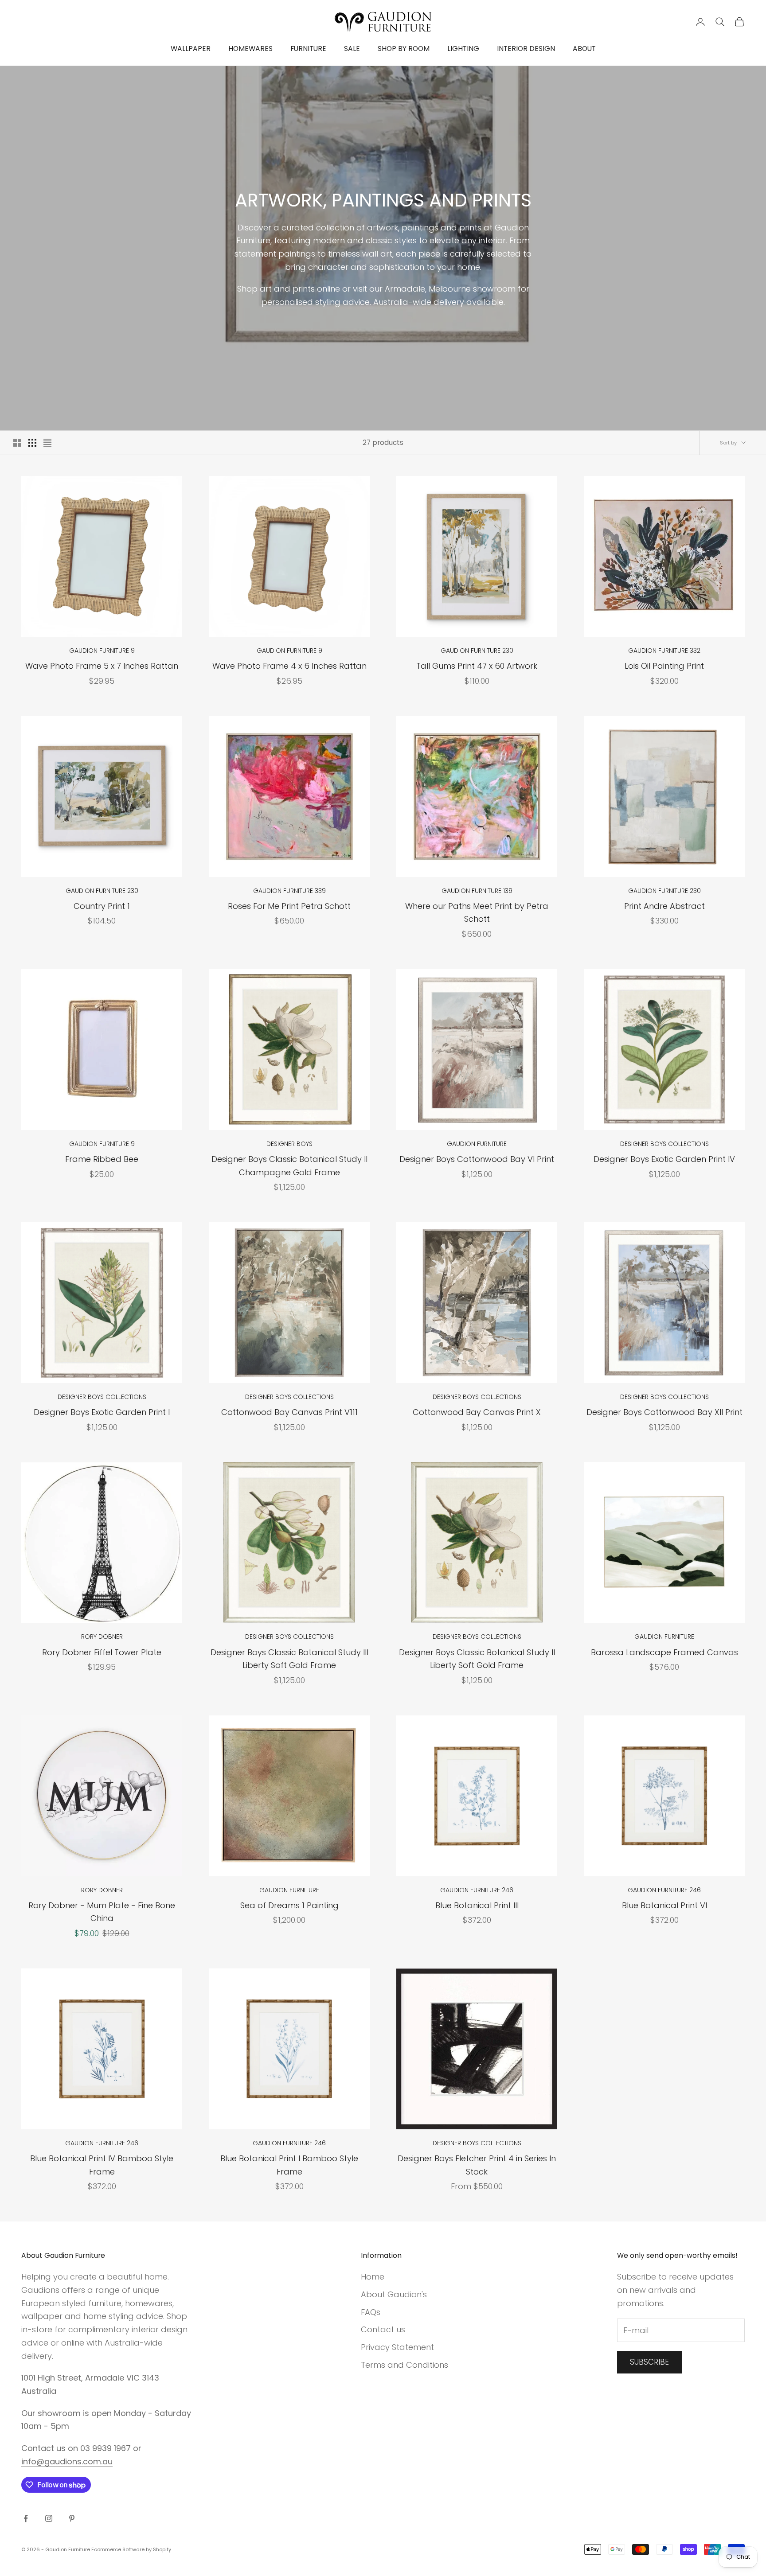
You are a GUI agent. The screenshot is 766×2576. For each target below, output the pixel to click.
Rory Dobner (102, 1637)
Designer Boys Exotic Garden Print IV (664, 1159)
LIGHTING (463, 49)
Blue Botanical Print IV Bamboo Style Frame (102, 2165)
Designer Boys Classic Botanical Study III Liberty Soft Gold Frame (289, 1659)
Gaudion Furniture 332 (664, 651)
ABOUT (584, 49)
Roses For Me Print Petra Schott (289, 906)
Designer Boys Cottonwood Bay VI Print (477, 1159)
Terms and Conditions (404, 2365)
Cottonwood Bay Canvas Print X (477, 1412)
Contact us (383, 2329)
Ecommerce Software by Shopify (131, 2549)
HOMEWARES (250, 49)
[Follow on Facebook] (26, 2518)
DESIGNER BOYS (289, 1144)
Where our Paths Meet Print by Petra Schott (477, 913)
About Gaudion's (394, 2294)
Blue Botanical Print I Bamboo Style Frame (289, 2165)
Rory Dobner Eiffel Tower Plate (102, 1652)
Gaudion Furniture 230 (477, 651)
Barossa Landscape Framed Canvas (664, 1652)
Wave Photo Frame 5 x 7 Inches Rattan (102, 666)
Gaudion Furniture (477, 1144)
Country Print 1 (102, 906)
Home (373, 2277)
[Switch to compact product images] (47, 443)
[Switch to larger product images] (17, 443)
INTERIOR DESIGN (526, 49)
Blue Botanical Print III (477, 1905)
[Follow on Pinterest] (72, 2518)
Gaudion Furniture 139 (477, 891)
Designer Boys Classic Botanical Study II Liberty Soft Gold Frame (477, 1659)
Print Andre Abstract (664, 906)
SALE (352, 49)
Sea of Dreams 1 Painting (289, 1905)
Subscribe (649, 2362)
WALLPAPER (191, 49)
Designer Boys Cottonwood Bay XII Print (664, 1412)
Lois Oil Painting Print (664, 666)
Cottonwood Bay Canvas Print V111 (289, 1412)
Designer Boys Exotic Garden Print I (102, 1412)
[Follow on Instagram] (49, 2518)
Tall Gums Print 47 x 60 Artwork (477, 666)
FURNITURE (308, 49)
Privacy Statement (397, 2347)
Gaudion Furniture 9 (102, 651)
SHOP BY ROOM (404, 49)
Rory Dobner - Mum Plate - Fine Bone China (102, 1912)
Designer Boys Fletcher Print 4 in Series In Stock (477, 2165)
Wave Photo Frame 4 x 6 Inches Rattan (289, 666)
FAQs (371, 2312)
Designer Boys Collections (664, 1144)
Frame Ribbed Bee (102, 1159)
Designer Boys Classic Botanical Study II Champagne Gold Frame (289, 1166)
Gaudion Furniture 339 (289, 891)
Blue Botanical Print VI (664, 1905)
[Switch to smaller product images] (32, 443)
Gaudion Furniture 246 (477, 1890)
